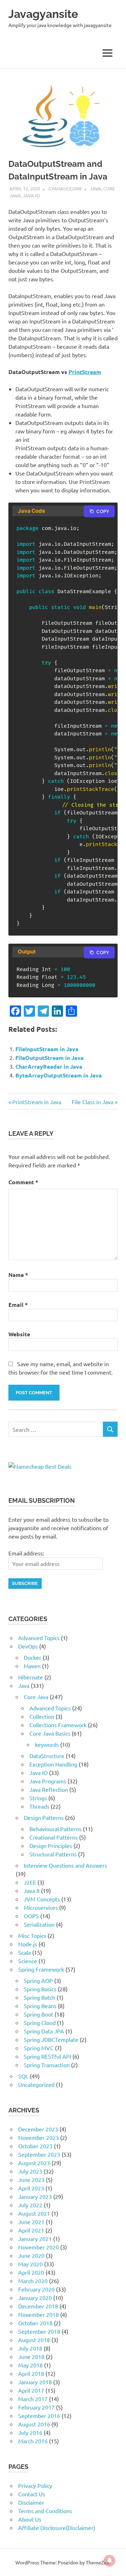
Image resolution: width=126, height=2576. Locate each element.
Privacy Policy (35, 2485)
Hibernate (31, 1677)
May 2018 (30, 2365)
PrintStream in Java (37, 1102)
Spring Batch (40, 1997)
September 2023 (39, 2154)
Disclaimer (31, 2502)
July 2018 (30, 2348)
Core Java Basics (50, 1733)
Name (18, 1275)
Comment (23, 1182)
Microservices (41, 1907)
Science (28, 1961)
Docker (33, 1657)
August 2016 (34, 2424)
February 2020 (36, 2289)
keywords (47, 1744)
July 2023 (30, 2171)
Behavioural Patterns (55, 1829)
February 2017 (36, 2407)
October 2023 (35, 2146)
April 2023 (31, 2188)
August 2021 (34, 2213)
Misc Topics (32, 1935)
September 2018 (39, 2331)
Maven (32, 1666)
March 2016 (33, 2441)
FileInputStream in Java (47, 1049)
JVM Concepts (42, 1899)
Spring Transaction (47, 2065)
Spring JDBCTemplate (51, 2039)
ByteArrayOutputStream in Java (59, 1075)
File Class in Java (93, 1102)
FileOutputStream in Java (50, 1058)
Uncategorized (36, 2084)
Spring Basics (40, 1989)
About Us (30, 2519)
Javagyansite (43, 14)
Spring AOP (38, 1980)
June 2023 (31, 2180)
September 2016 (39, 2416)
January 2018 (35, 2382)
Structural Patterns (53, 1854)
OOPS (31, 1916)
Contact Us (32, 2494)
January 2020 (35, 2298)
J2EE (30, 1882)
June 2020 (31, 2255)
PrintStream (85, 372)
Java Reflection (49, 1789)
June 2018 (31, 2357)
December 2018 (38, 2306)
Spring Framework (41, 1969)
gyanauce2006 (65, 188)
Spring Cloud (40, 2023)
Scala (24, 1952)
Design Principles (51, 1846)
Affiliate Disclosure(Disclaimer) (57, 2528)
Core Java (36, 1697)
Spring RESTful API (47, 2056)
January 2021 (35, 2239)
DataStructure (47, 1756)
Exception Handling (53, 1764)
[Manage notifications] (110, 2561)
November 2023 (38, 2137)
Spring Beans (40, 2006)
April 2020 (31, 2272)
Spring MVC (39, 2048)
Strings (38, 1798)
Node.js (28, 1944)
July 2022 (30, 2205)
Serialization (39, 1924)
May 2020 (30, 2264)
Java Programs (48, 1781)
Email (18, 1305)
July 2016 (30, 2432)
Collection (42, 1716)
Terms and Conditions (45, 2511)
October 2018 (35, 2323)
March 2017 (33, 2399)
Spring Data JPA (44, 2031)
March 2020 (33, 2281)
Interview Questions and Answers (65, 1865)
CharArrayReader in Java (49, 1066)
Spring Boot (38, 2014)
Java (96, 188)
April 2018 (31, 2373)
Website (19, 1334)
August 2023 (34, 2163)
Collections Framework (58, 1725)
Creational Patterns (54, 1837)
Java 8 (32, 1890)
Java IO (31, 195)
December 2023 (38, 2129)
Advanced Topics (39, 1638)
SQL (23, 2076)
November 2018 (38, 2314)
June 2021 (31, 2222)
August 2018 (34, 2340)
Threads (39, 1806)
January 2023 (35, 2196)
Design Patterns (44, 1817)
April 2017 (31, 2390)
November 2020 (38, 2247)
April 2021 (31, 2230)
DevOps (28, 1646)
